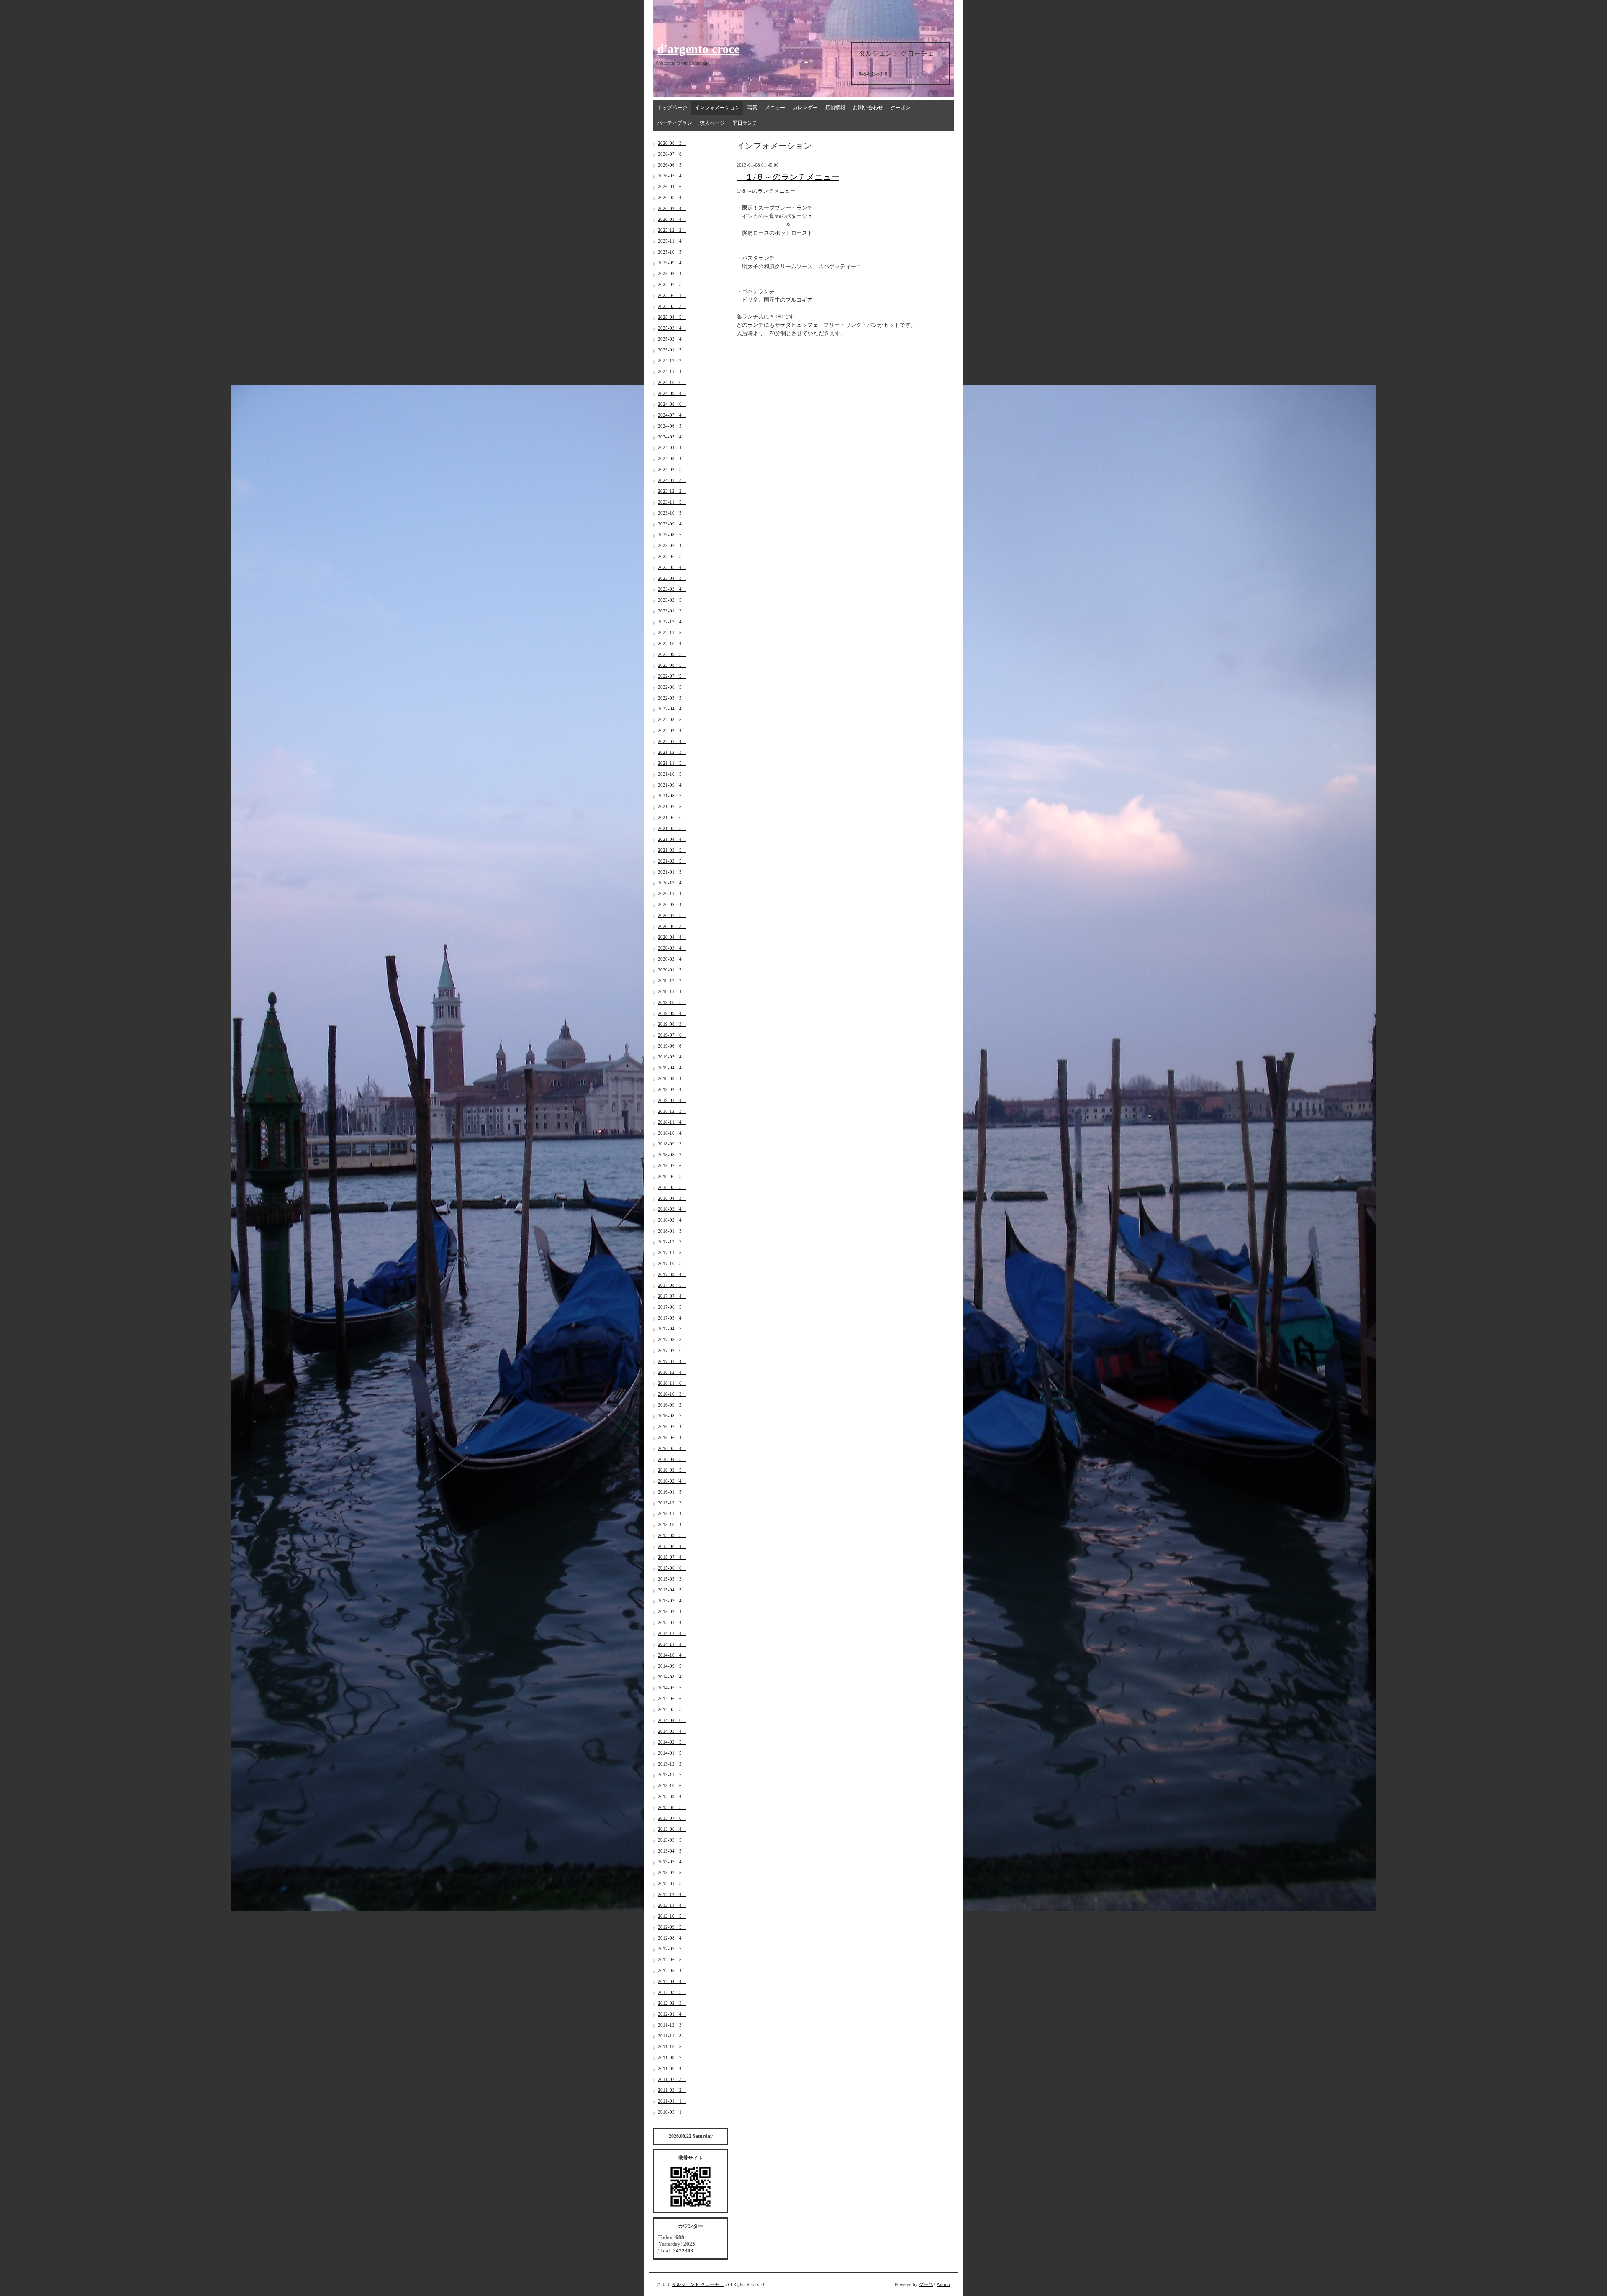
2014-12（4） (672, 1633)
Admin (943, 2284)
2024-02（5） (672, 469)
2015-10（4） (672, 1525)
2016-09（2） (672, 1405)
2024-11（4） (672, 372)
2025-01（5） (672, 350)
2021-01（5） (672, 872)
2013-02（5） (672, 1873)
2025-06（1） (672, 295)
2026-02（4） (672, 208)
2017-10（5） (672, 1263)
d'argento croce (698, 49)
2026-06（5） (672, 165)
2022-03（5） (672, 720)
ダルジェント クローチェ (698, 2284)
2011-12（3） (672, 2025)
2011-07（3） (672, 2079)
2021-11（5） (672, 763)
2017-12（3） (672, 1242)
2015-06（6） (672, 1568)
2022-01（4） (672, 741)
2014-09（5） (672, 1666)
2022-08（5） (672, 665)
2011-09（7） (672, 2058)
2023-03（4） (672, 589)
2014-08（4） (672, 1677)
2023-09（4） (672, 524)
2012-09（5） (672, 1927)
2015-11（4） (672, 1514)
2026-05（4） (672, 176)
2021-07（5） (672, 807)
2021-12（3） (672, 752)
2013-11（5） (672, 1775)
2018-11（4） (672, 1122)
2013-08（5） (672, 1807)
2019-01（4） (672, 1100)
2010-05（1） (672, 2112)
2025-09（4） (672, 263)
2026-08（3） (672, 143)
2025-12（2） (672, 230)
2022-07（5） (672, 676)
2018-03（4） (672, 1209)
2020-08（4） (672, 905)
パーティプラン (675, 123)
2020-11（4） (672, 894)
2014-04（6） (672, 1720)
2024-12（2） (672, 361)
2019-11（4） (672, 992)
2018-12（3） (672, 1111)
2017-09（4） (672, 1274)
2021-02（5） (672, 861)
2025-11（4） (672, 241)
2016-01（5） (672, 1492)
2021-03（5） (672, 850)
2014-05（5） (672, 1709)
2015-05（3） (672, 1579)
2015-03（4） (672, 1601)
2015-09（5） (672, 1535)
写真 (752, 108)
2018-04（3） (672, 1198)
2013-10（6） (672, 1786)
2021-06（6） (672, 817)
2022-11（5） (672, 633)
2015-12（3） (672, 1503)
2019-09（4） (672, 1013)
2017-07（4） (672, 1296)
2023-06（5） (672, 556)
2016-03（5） (672, 1470)
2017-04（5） (672, 1329)
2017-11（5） (672, 1253)
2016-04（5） (672, 1459)
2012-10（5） (672, 1916)
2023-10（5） (672, 513)
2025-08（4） (672, 274)
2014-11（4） (672, 1644)
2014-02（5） (672, 1742)
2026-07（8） (672, 154)
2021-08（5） (672, 796)
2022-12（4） (672, 622)
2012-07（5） (672, 1949)
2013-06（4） (672, 1829)
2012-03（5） (672, 1992)
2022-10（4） (672, 643)
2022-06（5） (672, 687)
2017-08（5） (672, 1285)
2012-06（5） (672, 1960)
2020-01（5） (672, 970)
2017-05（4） (672, 1318)
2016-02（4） (672, 1481)
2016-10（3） (672, 1394)
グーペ (926, 2284)
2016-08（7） (672, 1416)
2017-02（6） (672, 1350)
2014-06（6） (672, 1699)
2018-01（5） (672, 1231)
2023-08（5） (672, 535)
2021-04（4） (672, 839)
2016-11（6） (672, 1383)
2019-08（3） (672, 1024)
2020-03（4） (672, 948)
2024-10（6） (672, 382)
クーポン (901, 108)
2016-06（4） (672, 1438)
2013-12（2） (672, 1764)
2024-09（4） (672, 393)
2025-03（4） (672, 328)
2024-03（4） (672, 459)
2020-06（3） (672, 926)
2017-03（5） (672, 1340)
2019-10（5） (672, 1002)
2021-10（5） (672, 774)
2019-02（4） (672, 1089)
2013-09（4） (672, 1796)
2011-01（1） (672, 2101)
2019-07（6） (672, 1035)
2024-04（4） (672, 448)
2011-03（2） (672, 2090)
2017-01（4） (672, 1361)
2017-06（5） (672, 1307)
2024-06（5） (672, 426)
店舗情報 (835, 108)
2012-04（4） (672, 1981)
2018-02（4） (672, 1220)
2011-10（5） (672, 2047)
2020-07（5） (672, 915)
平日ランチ (745, 123)
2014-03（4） (672, 1731)
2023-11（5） (672, 502)
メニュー (775, 108)
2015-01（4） (672, 1622)
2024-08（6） (672, 404)
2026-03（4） (672, 197)
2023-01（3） (672, 611)
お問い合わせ (868, 108)
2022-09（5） (672, 654)
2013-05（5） (672, 1840)
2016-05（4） (672, 1448)
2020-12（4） (672, 883)
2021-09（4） (672, 785)
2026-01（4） (672, 219)
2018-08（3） (672, 1155)
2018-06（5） (672, 1176)
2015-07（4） (672, 1557)
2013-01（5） (672, 1883)
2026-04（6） (672, 187)
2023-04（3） (672, 578)
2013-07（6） (672, 1818)
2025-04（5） (672, 317)
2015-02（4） (672, 1612)
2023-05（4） (672, 567)
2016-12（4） (672, 1372)
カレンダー (805, 108)
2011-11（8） (672, 2036)
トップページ (672, 108)
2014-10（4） (672, 1655)
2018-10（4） (672, 1133)
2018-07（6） (672, 1166)
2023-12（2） (672, 491)
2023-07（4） (672, 546)
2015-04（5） (672, 1590)
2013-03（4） (672, 1862)
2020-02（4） (672, 959)
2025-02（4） (672, 339)
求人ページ (712, 123)
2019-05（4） (672, 1057)
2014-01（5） (672, 1753)
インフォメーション (717, 108)
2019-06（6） (672, 1046)
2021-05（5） (672, 828)
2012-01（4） (672, 2014)
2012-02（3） (672, 2003)
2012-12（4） (672, 1894)
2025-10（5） (672, 252)
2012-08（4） (672, 1938)
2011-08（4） (672, 2068)
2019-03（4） (672, 1079)
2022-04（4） (672, 709)
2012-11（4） (672, 1905)
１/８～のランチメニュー (788, 177)
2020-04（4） (672, 937)
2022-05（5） (672, 698)
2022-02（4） (672, 730)
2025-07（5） (672, 284)
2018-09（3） (672, 1144)
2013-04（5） (672, 1851)
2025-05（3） (672, 306)
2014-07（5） (672, 1688)
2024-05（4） (672, 437)
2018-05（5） (672, 1187)
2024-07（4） (672, 415)
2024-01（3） (672, 480)
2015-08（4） (672, 1546)
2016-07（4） (672, 1427)
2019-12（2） (672, 981)
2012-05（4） (672, 1971)
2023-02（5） (672, 600)
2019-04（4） (672, 1068)
